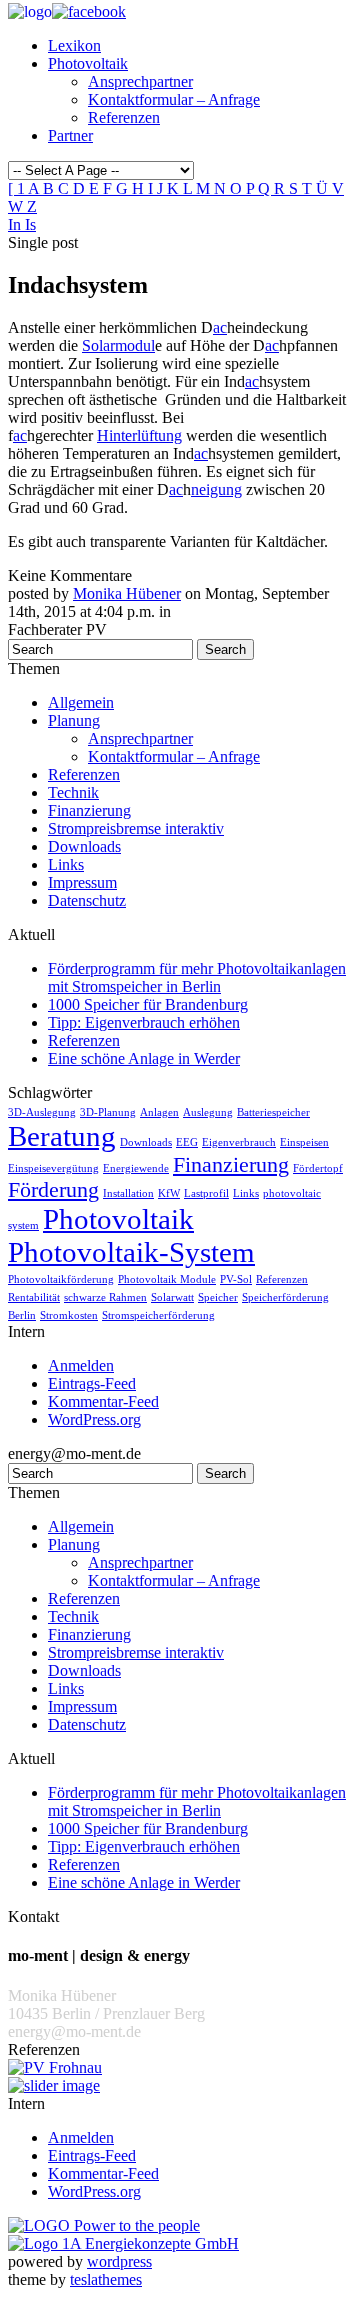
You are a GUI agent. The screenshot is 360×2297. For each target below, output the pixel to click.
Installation (128, 1193)
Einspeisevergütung (53, 1168)
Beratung (62, 1136)
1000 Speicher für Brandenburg (148, 1004)
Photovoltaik (88, 63)
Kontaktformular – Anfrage (174, 99)
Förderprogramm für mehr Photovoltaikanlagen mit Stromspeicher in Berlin (197, 977)
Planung (74, 720)
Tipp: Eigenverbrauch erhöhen (144, 1022)
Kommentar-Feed (103, 1401)
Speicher (218, 1297)
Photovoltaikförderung (61, 1279)
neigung (216, 489)
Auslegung (208, 1112)
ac (220, 327)
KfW (169, 1193)
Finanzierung (89, 810)
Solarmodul (118, 345)
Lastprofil (206, 1193)
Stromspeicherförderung (158, 1315)
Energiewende (136, 1168)
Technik (73, 792)
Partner (70, 135)
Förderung (53, 1190)
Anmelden (81, 1365)
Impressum (82, 882)
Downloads (84, 846)
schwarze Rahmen (105, 1297)
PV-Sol (236, 1279)
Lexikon (74, 45)
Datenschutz (87, 900)
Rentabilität (34, 1297)
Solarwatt (172, 1297)
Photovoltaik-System (131, 1252)
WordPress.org (94, 1419)
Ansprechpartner (140, 81)
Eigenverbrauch (239, 1142)
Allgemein (81, 702)
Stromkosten (69, 1315)
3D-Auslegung (42, 1112)
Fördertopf (318, 1168)
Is (30, 224)
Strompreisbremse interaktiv (136, 828)
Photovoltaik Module (167, 1279)
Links (66, 864)
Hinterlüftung (139, 435)
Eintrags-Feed (92, 1383)
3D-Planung (108, 1112)
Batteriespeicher (273, 1112)
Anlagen (159, 1112)
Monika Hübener (127, 593)
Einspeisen (304, 1142)
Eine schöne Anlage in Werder (144, 1058)
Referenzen (124, 117)
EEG (187, 1142)
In (16, 224)
